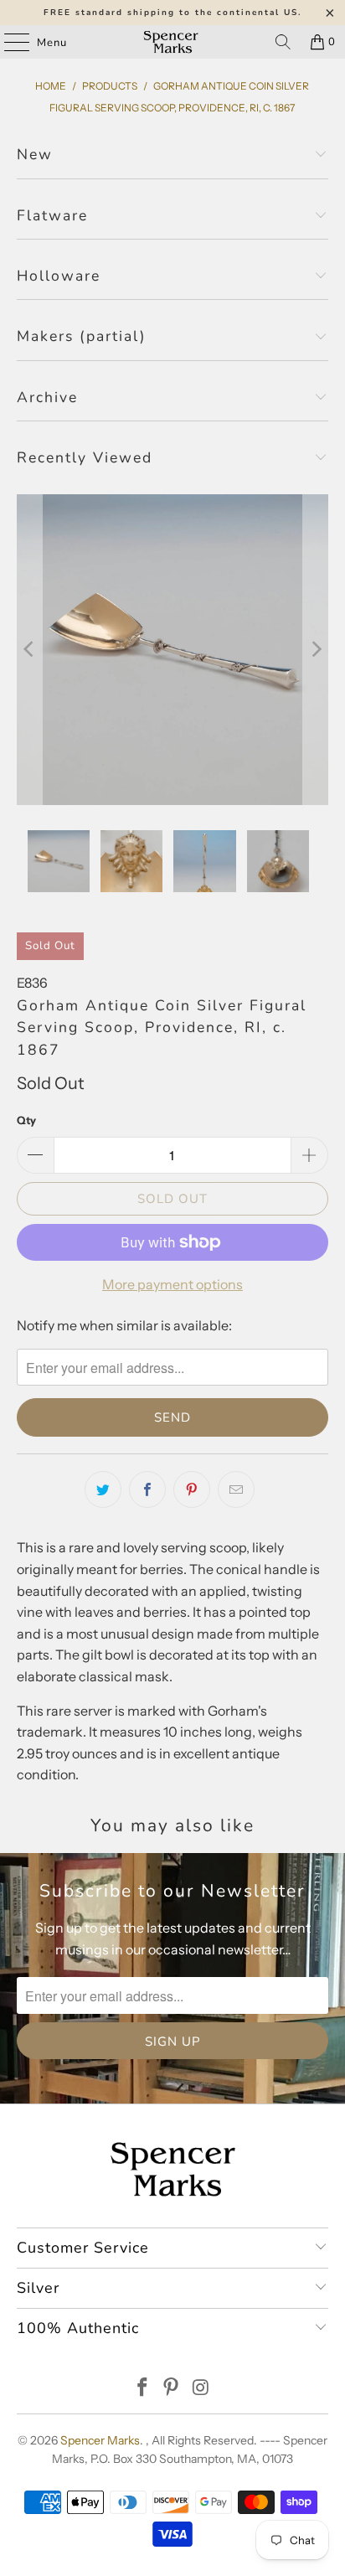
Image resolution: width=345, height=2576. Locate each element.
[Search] (283, 42)
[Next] (316, 650)
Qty (26, 1120)
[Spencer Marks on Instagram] (201, 2389)
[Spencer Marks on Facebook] (142, 2389)
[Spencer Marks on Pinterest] (172, 2389)
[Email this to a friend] (236, 1489)
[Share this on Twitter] (103, 1489)
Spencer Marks (100, 2440)
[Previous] (29, 650)
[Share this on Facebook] (147, 1489)
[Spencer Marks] (172, 42)
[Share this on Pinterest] (192, 1489)
